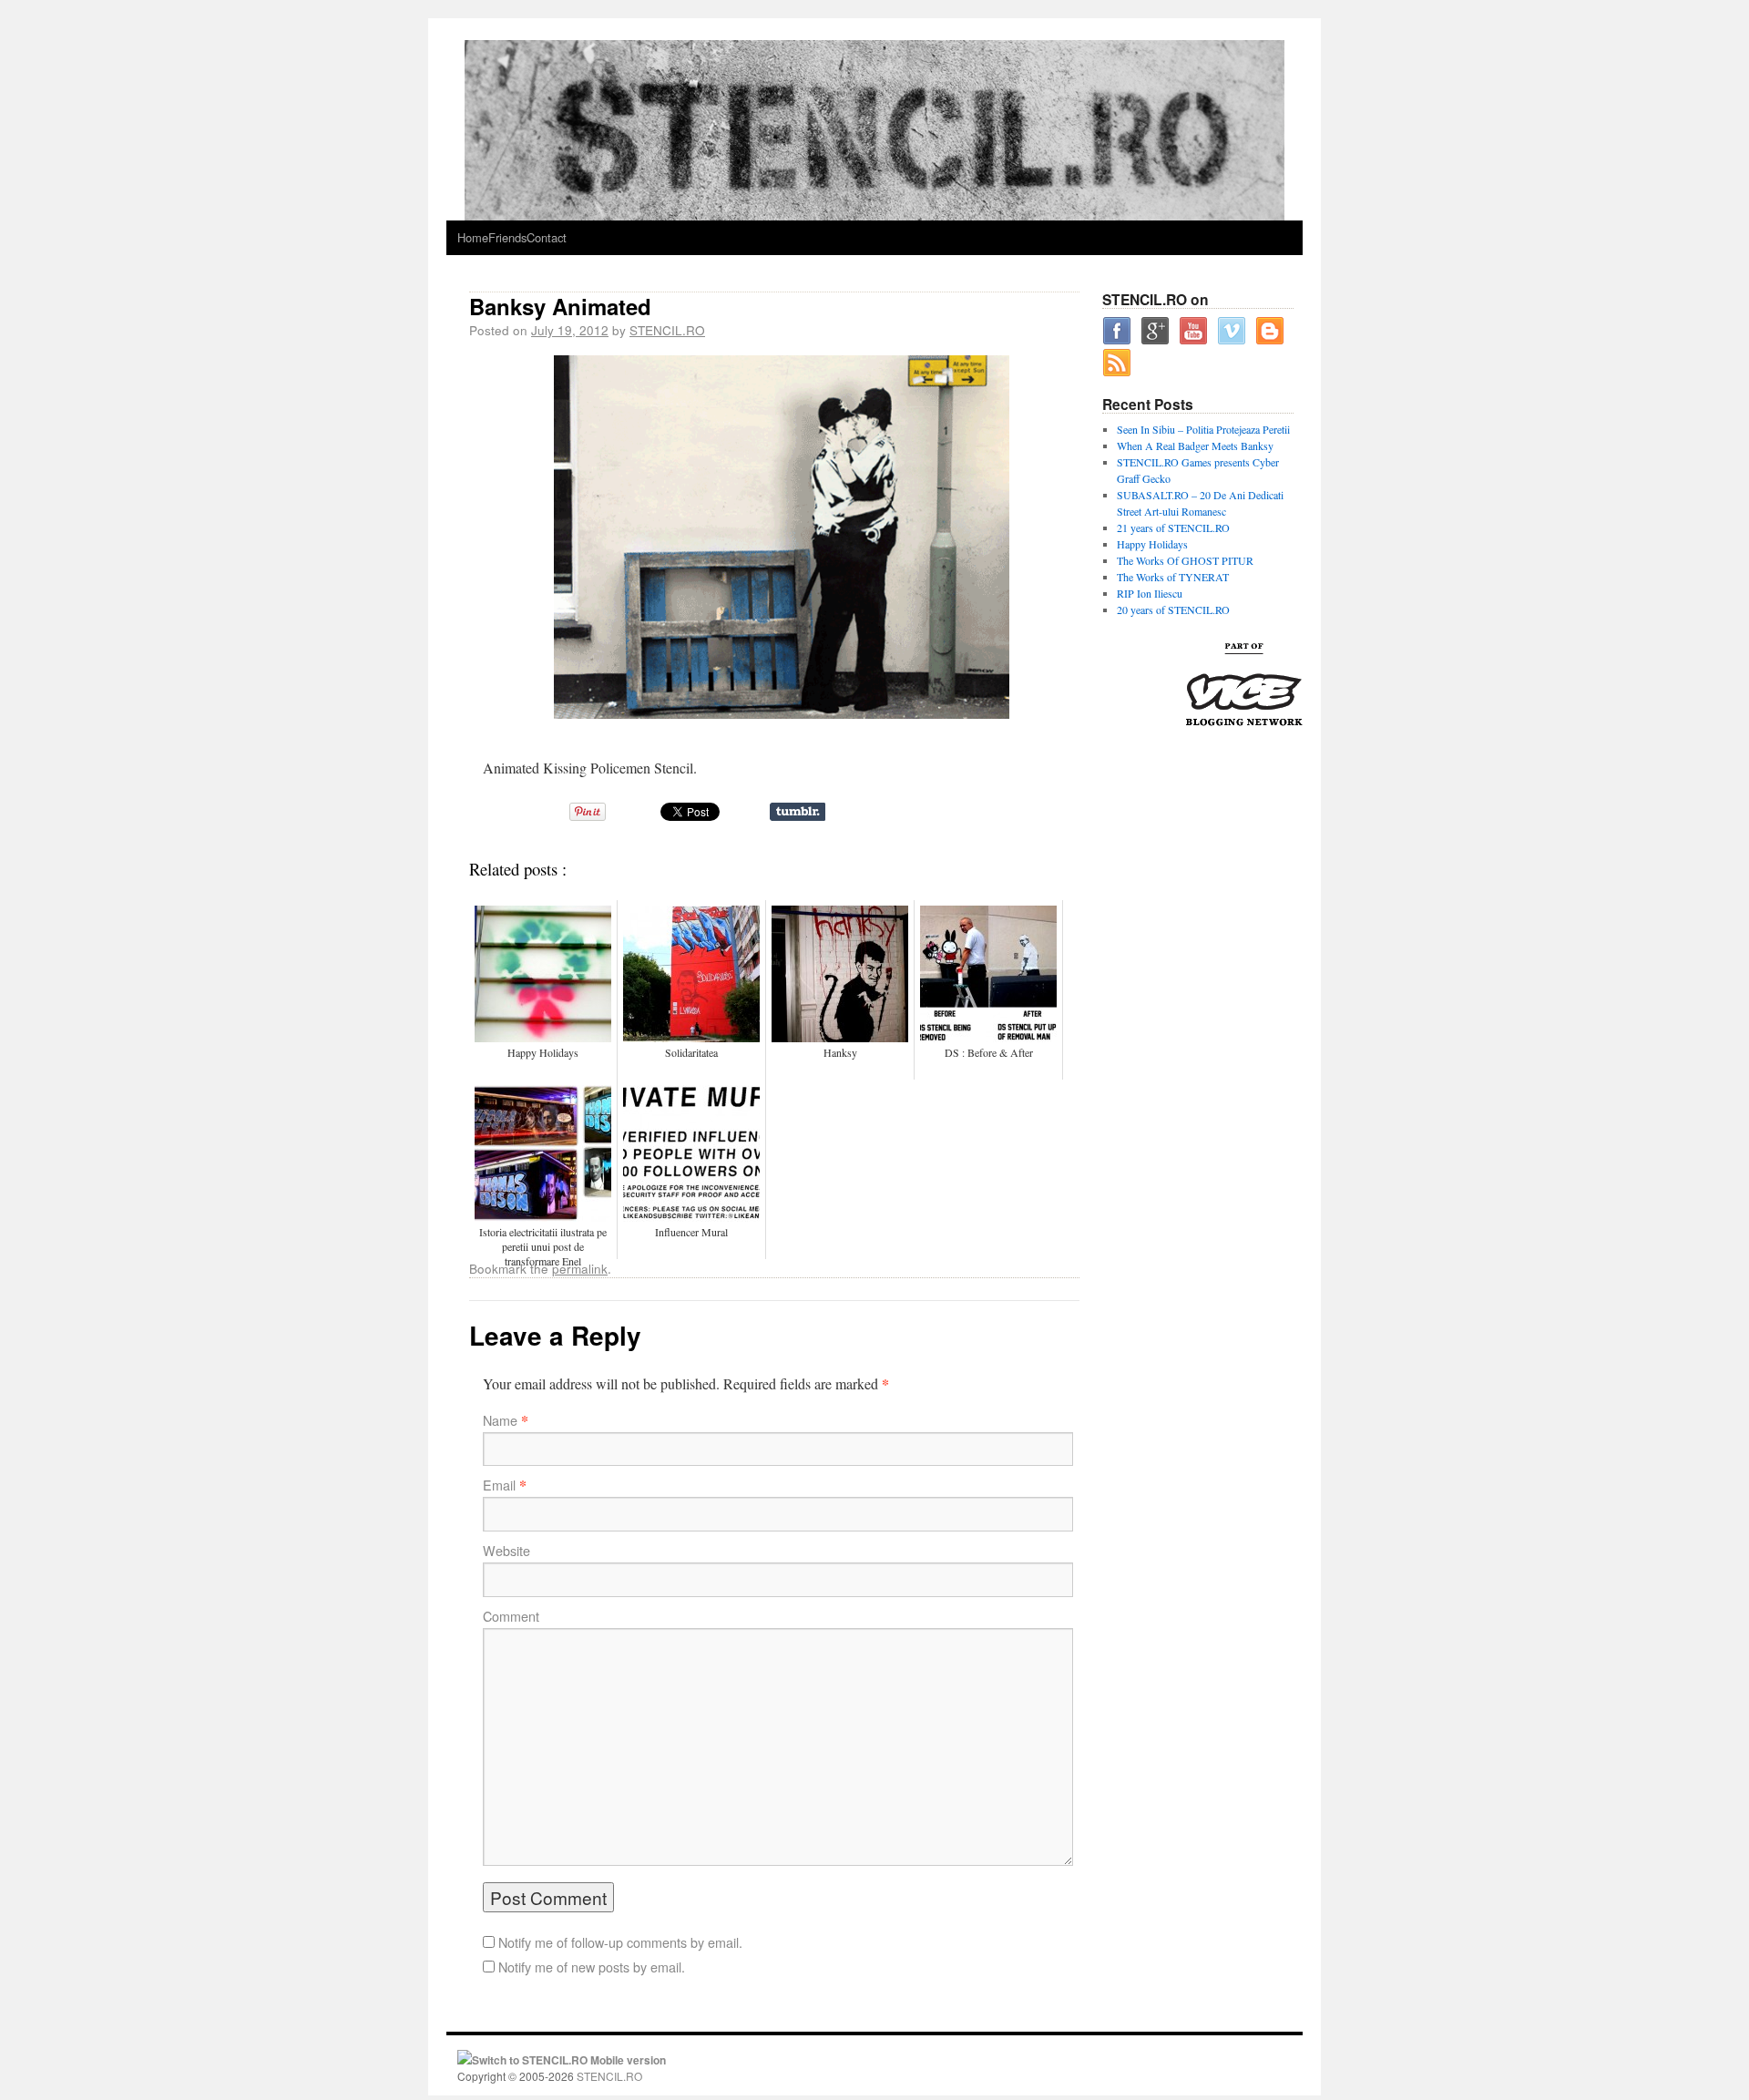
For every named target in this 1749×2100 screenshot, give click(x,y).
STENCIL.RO (667, 330)
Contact (547, 237)
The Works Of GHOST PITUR (1185, 560)
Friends (507, 237)
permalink (580, 1268)
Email (499, 1485)
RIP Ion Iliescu (1150, 593)
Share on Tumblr (798, 812)
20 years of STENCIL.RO (1173, 610)
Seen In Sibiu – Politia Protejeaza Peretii (1203, 429)
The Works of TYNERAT (1173, 577)
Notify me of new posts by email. (592, 1967)
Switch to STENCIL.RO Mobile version (569, 2060)
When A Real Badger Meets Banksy (1195, 446)
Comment (511, 1616)
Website (506, 1551)
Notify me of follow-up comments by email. (620, 1942)
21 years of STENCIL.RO (1173, 528)
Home (473, 237)
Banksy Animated (560, 306)
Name (500, 1420)
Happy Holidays (1152, 544)
